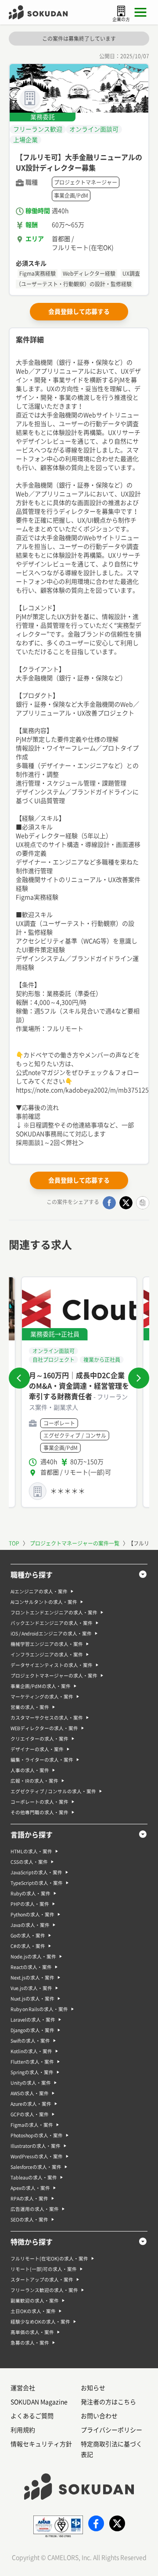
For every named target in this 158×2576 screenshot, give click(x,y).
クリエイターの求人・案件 (39, 1739)
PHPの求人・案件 (30, 1904)
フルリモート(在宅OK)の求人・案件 (49, 2259)
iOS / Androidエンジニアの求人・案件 (51, 1634)
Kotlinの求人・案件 (31, 2051)
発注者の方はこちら (108, 2402)
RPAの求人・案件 (29, 2199)
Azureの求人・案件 (31, 2104)
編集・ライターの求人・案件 (42, 1760)
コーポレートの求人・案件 (39, 1802)
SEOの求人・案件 (29, 2220)
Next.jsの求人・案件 (32, 1978)
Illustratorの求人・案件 (36, 2146)
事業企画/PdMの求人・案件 (41, 1686)
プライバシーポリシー (111, 2430)
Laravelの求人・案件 (33, 2020)
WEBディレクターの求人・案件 (44, 1728)
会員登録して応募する (79, 312)
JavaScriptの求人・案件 (36, 1872)
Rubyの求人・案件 (31, 1894)
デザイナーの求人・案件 (37, 1749)
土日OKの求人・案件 (33, 2311)
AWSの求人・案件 (30, 2093)
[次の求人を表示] (139, 1378)
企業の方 (121, 19)
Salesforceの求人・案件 (36, 2167)
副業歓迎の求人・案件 (35, 2301)
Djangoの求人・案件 (32, 2030)
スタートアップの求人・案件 (42, 2280)
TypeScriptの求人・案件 (37, 1883)
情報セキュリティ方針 (41, 2444)
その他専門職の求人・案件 (39, 1812)
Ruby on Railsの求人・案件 (39, 2009)
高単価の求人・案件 (32, 2332)
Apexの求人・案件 (30, 2188)
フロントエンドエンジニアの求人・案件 (54, 1613)
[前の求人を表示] (19, 1378)
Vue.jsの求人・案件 (31, 1988)
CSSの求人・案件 (29, 1862)
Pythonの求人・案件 (32, 1915)
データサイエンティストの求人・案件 (52, 1665)
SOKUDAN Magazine (39, 2402)
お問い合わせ (99, 2416)
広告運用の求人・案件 (35, 2209)
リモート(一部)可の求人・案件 (44, 2269)
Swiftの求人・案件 (30, 2041)
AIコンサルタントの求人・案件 (44, 1602)
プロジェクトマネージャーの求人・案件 (54, 1676)
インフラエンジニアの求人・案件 (47, 1655)
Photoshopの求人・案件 (37, 2135)
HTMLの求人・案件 (31, 1851)
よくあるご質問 (32, 2416)
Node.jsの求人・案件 (33, 1957)
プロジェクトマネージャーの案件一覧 (75, 1543)
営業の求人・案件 (30, 1707)
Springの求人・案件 (32, 2072)
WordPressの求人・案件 (37, 2157)
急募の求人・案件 (30, 2343)
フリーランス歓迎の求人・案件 (44, 2290)
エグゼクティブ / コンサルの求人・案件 (53, 1791)
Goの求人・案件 (28, 1936)
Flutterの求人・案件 (32, 2062)
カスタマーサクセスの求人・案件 (47, 1718)
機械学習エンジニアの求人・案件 (47, 1644)
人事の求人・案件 (30, 1770)
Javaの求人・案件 (30, 1925)
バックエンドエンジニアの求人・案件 (52, 1623)
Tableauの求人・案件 (34, 2178)
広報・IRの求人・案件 (34, 1781)
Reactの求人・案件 (31, 1967)
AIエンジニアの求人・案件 (39, 1592)
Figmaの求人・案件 (32, 2125)
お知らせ (93, 2388)
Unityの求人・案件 (31, 2083)
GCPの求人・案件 (30, 2114)
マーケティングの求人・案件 (42, 1697)
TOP (14, 1543)
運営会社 (23, 2388)
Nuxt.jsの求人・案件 (32, 1999)
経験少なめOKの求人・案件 (40, 2322)
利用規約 (23, 2430)
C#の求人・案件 (28, 1946)
